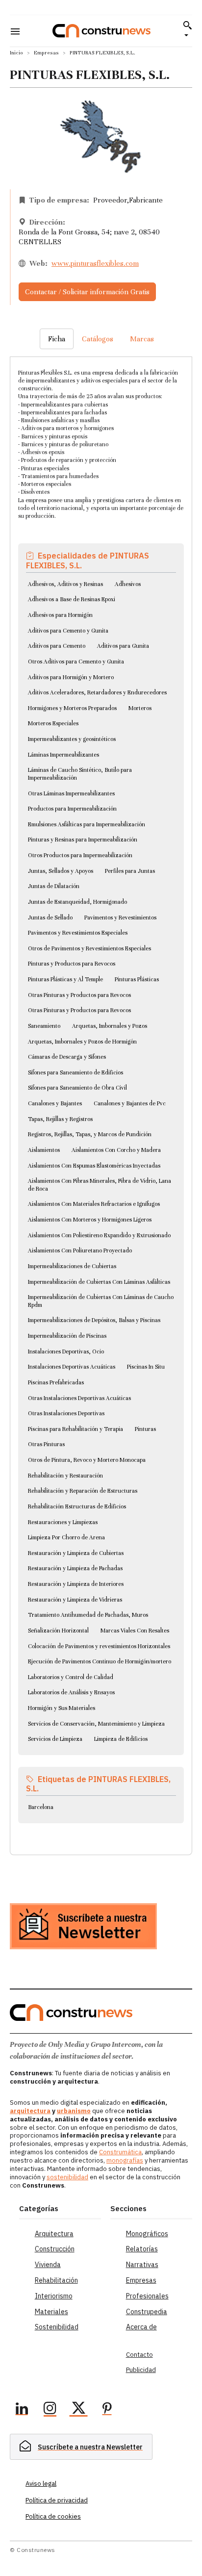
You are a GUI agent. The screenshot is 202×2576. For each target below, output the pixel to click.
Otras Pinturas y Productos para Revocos (79, 995)
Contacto (139, 2355)
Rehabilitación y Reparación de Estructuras (83, 1491)
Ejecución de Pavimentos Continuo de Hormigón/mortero (100, 1661)
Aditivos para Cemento (57, 646)
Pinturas (145, 1429)
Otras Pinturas (46, 1444)
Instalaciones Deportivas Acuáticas (72, 1367)
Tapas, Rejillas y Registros (60, 1119)
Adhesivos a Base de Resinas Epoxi (72, 599)
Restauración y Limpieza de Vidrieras (75, 1600)
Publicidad (141, 2370)
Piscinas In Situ (146, 1367)
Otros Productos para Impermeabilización (80, 855)
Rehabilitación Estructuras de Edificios (77, 1506)
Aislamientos (44, 1150)
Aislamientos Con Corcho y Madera (116, 1150)
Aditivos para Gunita (123, 646)
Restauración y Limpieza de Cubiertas (76, 1553)
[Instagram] (50, 2410)
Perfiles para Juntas (130, 871)
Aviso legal (41, 2484)
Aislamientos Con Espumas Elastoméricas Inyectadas (94, 1166)
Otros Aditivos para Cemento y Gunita (76, 662)
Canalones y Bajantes (55, 1103)
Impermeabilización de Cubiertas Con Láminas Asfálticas (99, 1282)
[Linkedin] (22, 2410)
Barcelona (41, 1807)
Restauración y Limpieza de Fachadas (75, 1568)
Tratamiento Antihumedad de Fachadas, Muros (88, 1615)
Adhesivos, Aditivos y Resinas (65, 584)
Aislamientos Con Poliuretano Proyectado (80, 1250)
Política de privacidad (57, 2500)
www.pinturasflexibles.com (95, 263)
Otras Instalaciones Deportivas (66, 1413)
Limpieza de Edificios (121, 1739)
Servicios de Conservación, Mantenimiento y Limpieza (96, 1724)
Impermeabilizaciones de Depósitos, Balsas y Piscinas (94, 1320)
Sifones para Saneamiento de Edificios (76, 1072)
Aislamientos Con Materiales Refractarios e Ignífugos (94, 1204)
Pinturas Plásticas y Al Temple (65, 979)
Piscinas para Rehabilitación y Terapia (76, 1429)
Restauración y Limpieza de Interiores (76, 1584)
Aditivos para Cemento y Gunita (68, 631)
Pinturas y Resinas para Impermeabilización (83, 840)
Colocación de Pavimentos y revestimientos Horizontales (99, 1646)
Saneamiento (44, 1026)
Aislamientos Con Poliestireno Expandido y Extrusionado (99, 1235)
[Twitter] (78, 2410)
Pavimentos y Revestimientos (120, 918)
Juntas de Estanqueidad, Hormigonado (77, 902)
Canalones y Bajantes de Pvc (130, 1103)
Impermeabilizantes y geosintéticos (72, 739)
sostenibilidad (67, 2177)
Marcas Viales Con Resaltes (135, 1631)
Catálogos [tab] (98, 339)
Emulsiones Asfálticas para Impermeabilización (87, 824)
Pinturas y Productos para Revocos (72, 964)
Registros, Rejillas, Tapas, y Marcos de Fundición (90, 1134)
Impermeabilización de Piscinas (67, 1336)
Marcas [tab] (142, 339)
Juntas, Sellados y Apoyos (61, 871)
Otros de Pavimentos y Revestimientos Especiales (89, 948)
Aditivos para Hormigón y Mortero (71, 677)
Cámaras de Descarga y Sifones (67, 1057)
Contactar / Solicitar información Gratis (87, 292)
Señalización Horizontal (58, 1631)
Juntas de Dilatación (54, 886)
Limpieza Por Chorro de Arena (66, 1537)
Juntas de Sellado (50, 918)
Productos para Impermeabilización (72, 809)
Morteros (140, 708)
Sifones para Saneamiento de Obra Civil (77, 1088)
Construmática (120, 2152)
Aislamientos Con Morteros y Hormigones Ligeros (90, 1220)
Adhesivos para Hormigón (60, 615)
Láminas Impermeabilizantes (63, 755)
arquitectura (30, 2111)
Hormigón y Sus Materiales (62, 1708)
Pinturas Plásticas (137, 979)
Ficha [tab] (57, 339)
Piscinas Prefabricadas (56, 1382)
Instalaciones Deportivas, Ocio (66, 1352)
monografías (125, 2160)
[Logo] (101, 31)
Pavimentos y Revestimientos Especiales (78, 933)
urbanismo (74, 2111)
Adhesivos (128, 584)
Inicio (16, 53)
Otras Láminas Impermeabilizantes (71, 793)
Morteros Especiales (53, 723)
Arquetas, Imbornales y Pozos (110, 1026)
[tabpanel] (101, 1094)
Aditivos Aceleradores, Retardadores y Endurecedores (97, 692)
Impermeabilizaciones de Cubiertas (72, 1266)
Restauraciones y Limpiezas (63, 1522)
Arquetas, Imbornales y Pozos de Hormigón (82, 1042)
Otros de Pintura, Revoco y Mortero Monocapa (87, 1460)
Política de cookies (53, 2516)
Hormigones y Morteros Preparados (72, 708)
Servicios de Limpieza (55, 1739)
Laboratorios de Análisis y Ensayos (71, 1692)
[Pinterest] (107, 2410)
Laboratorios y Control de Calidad (71, 1677)
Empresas (46, 53)
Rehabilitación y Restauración (65, 1476)
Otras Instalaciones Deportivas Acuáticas (79, 1398)
